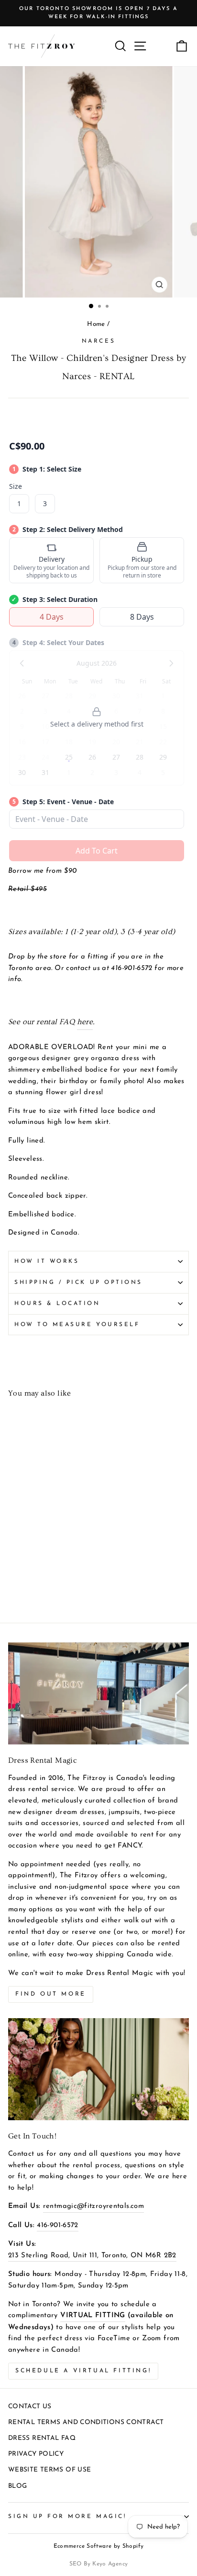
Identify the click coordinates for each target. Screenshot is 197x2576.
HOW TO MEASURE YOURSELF (77, 1325)
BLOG (17, 2486)
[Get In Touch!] (98, 2069)
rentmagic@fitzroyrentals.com (93, 2206)
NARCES (98, 341)
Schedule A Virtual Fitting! (83, 2371)
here (85, 1022)
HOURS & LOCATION (57, 1304)
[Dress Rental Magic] (98, 1693)
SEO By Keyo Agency (99, 2564)
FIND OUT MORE (51, 1994)
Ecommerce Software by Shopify (99, 2546)
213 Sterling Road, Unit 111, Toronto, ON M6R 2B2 (92, 2256)
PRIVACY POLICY (36, 2454)
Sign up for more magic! (67, 2517)
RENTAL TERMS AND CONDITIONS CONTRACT (86, 2422)
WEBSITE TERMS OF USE (49, 2470)
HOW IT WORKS (47, 1261)
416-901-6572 (57, 2225)
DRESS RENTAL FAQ (42, 2438)
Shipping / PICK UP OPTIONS (78, 1282)
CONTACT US (30, 2407)
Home (96, 324)
